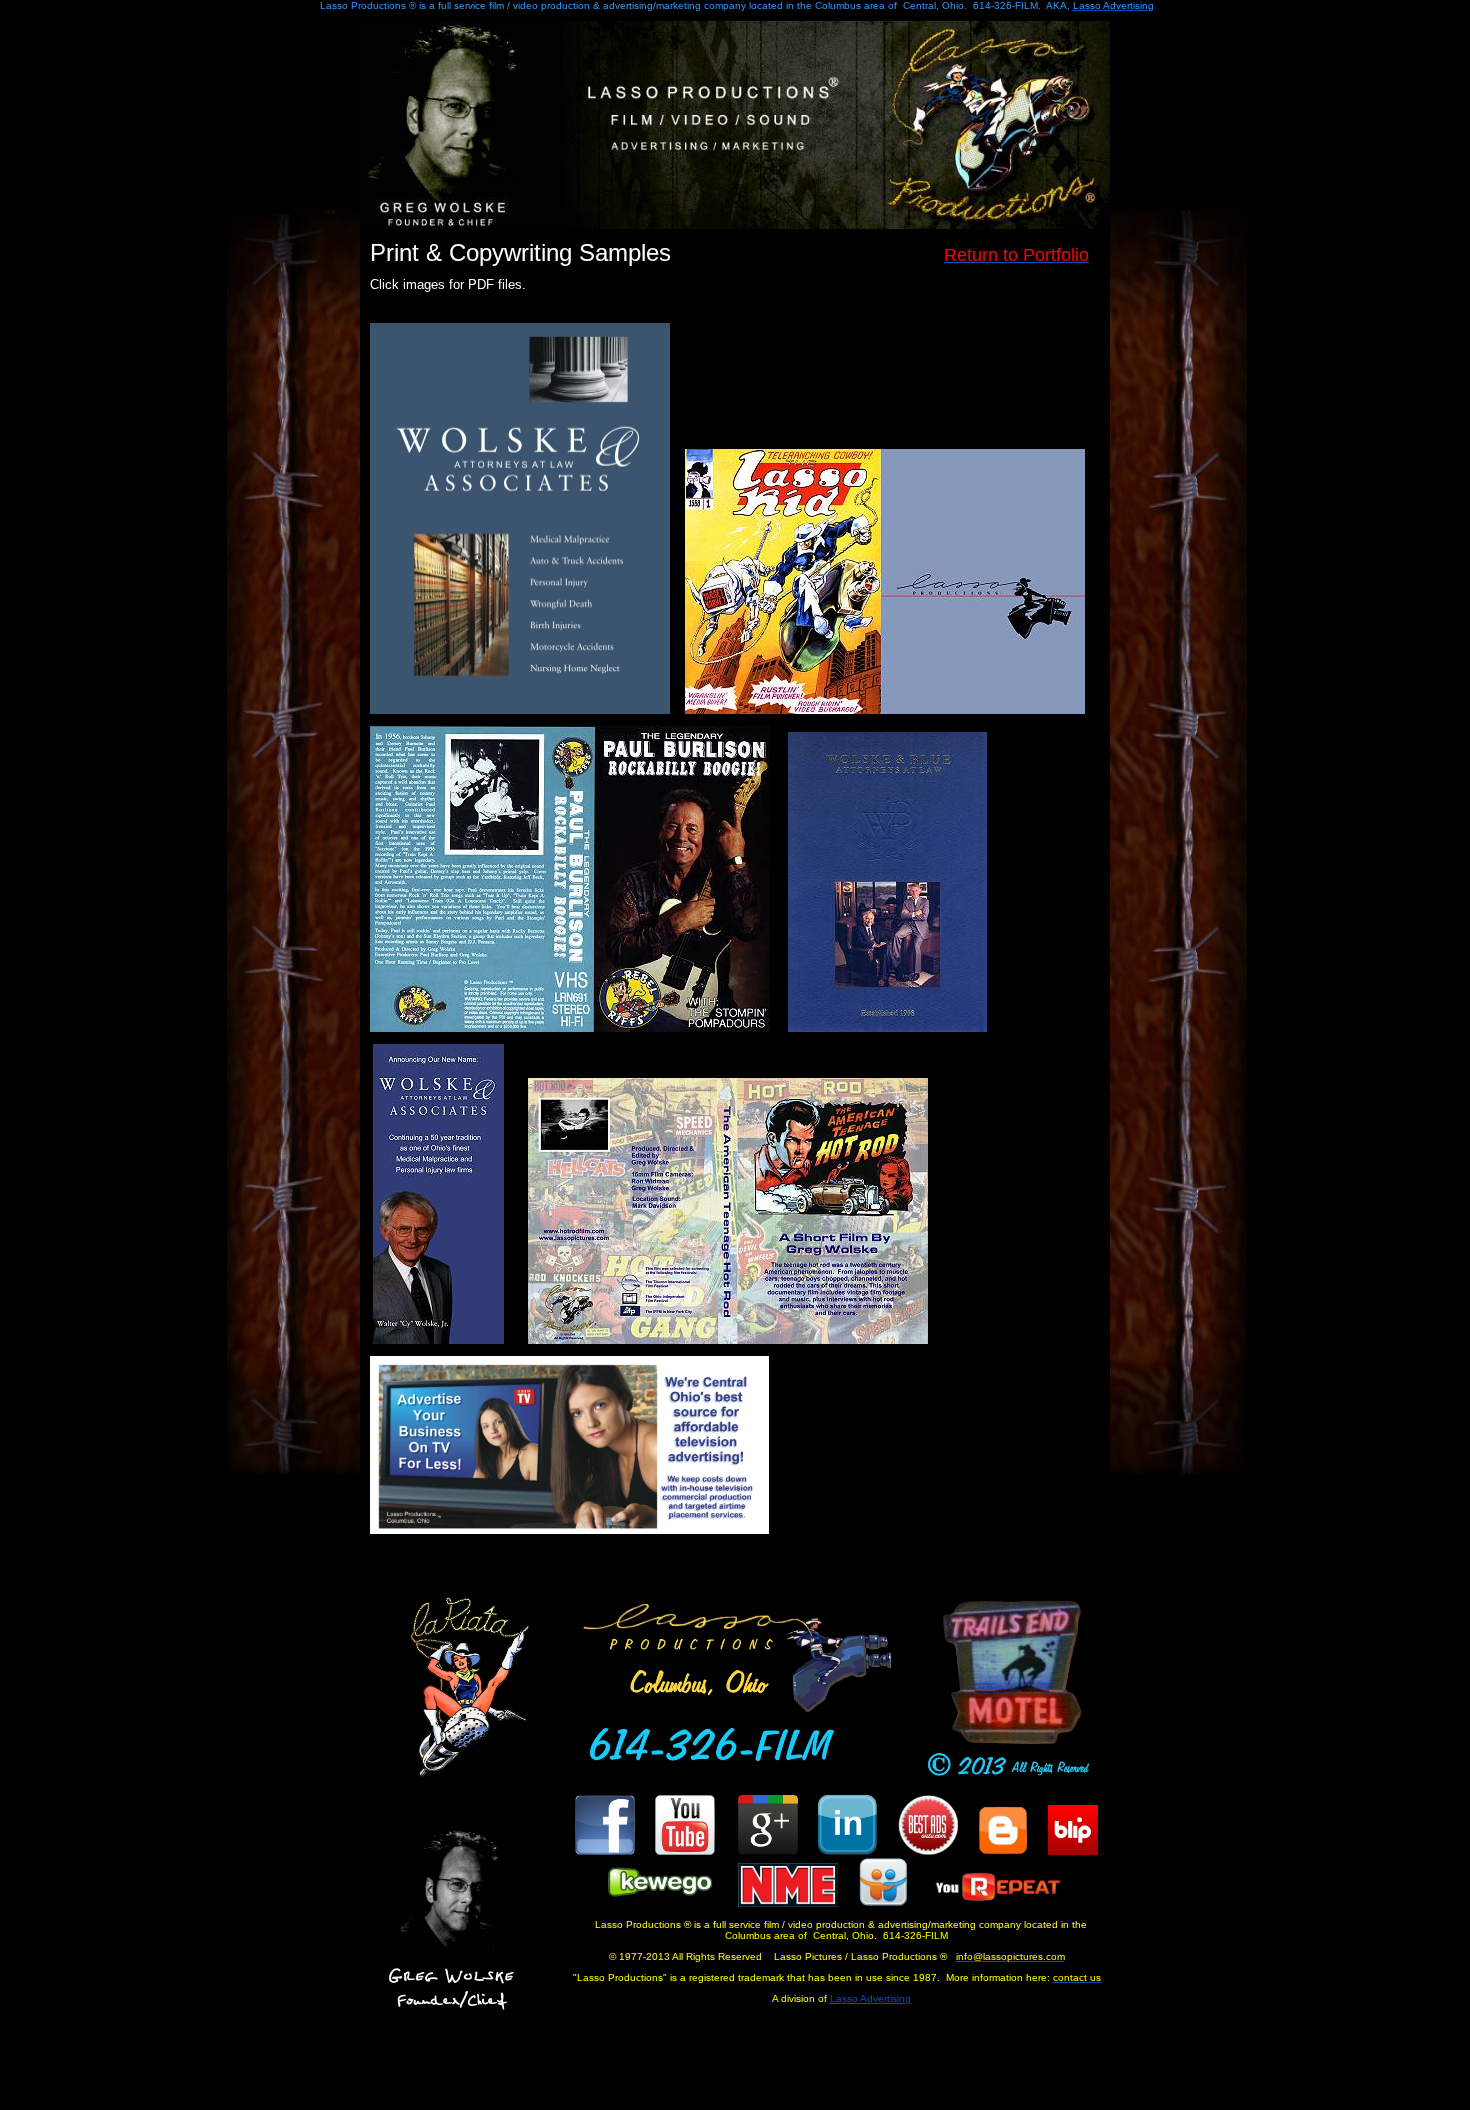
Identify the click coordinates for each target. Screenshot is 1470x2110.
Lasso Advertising (870, 1998)
